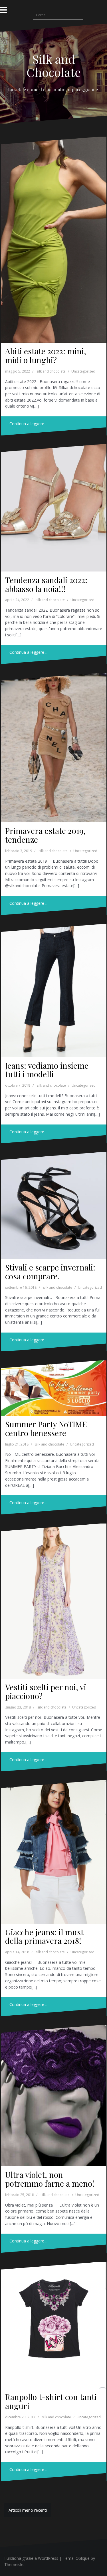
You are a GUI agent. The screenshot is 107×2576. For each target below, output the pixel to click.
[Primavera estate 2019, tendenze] (53, 741)
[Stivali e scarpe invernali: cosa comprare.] (53, 1203)
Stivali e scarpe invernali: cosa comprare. (50, 1272)
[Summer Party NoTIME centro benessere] (53, 1391)
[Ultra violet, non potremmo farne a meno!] (53, 2090)
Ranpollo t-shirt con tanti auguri (51, 2401)
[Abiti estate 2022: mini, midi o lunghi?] (53, 228)
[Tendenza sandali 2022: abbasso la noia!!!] (53, 504)
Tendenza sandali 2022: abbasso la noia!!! (46, 584)
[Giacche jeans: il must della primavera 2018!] (53, 1846)
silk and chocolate (51, 371)
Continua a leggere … (29, 424)
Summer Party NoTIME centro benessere (46, 1428)
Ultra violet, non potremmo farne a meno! (50, 2179)
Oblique (83, 2558)
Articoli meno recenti (28, 2510)
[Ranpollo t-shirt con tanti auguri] (53, 2321)
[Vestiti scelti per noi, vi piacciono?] (53, 1594)
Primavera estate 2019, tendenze (45, 835)
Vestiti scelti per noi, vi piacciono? (46, 1691)
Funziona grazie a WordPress (31, 2558)
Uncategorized (83, 371)
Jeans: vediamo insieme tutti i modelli (47, 1070)
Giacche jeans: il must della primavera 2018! (44, 1936)
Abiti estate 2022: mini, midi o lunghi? (46, 355)
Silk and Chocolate (54, 65)
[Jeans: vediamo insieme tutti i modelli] (53, 985)
